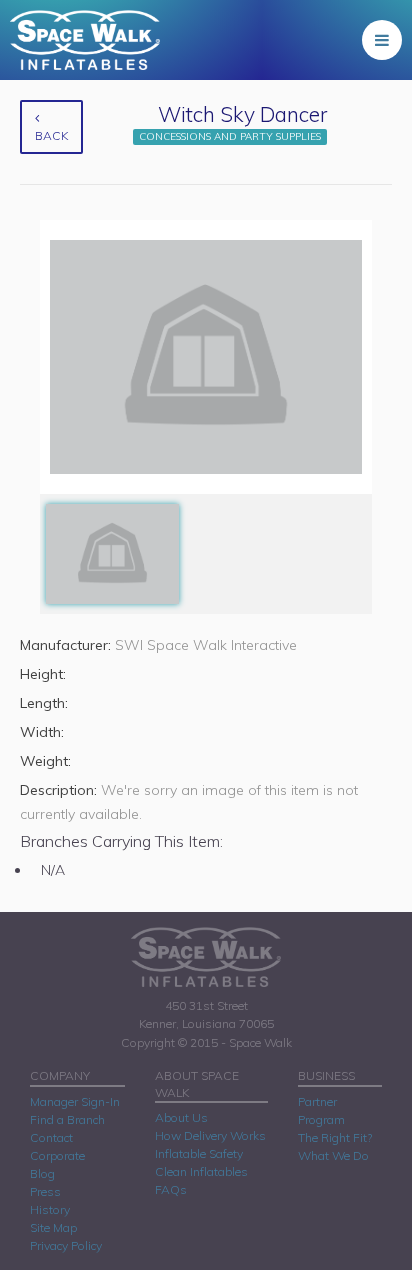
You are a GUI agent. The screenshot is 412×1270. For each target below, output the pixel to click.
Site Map (53, 1227)
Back (51, 135)
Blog (42, 1173)
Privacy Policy (66, 1245)
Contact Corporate (57, 1146)
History (50, 1209)
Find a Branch (67, 1119)
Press (45, 1191)
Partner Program (321, 1110)
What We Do (333, 1155)
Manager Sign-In (75, 1101)
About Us (181, 1117)
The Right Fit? (335, 1137)
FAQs (171, 1189)
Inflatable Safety (199, 1153)
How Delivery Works (210, 1135)
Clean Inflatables (201, 1171)
